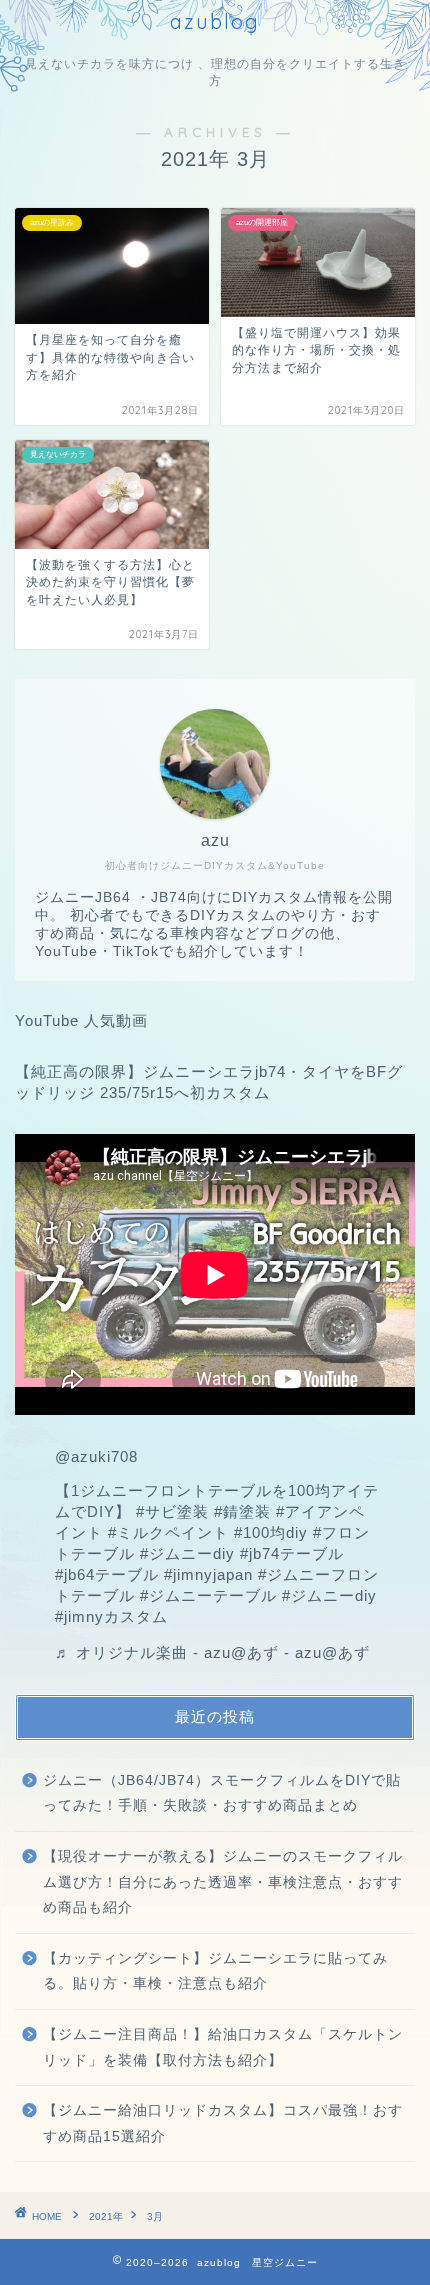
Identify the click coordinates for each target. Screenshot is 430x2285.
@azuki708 (96, 1456)
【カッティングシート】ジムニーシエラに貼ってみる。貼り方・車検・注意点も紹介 (215, 1971)
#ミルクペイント (168, 1532)
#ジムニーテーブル (208, 1595)
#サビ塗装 (172, 1511)
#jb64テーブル (107, 1574)
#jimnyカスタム (111, 1616)
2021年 (106, 2216)
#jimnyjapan (208, 1574)
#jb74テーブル (292, 1553)
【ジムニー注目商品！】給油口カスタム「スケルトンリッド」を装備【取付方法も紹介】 (223, 2047)
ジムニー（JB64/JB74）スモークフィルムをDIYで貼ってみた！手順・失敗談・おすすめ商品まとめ (222, 1793)
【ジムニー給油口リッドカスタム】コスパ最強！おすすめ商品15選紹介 (223, 2123)
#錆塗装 (242, 1511)
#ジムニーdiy (187, 1553)
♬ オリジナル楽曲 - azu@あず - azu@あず (212, 1652)
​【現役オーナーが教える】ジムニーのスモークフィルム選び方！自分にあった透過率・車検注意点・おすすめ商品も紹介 (223, 1882)
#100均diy (271, 1532)
